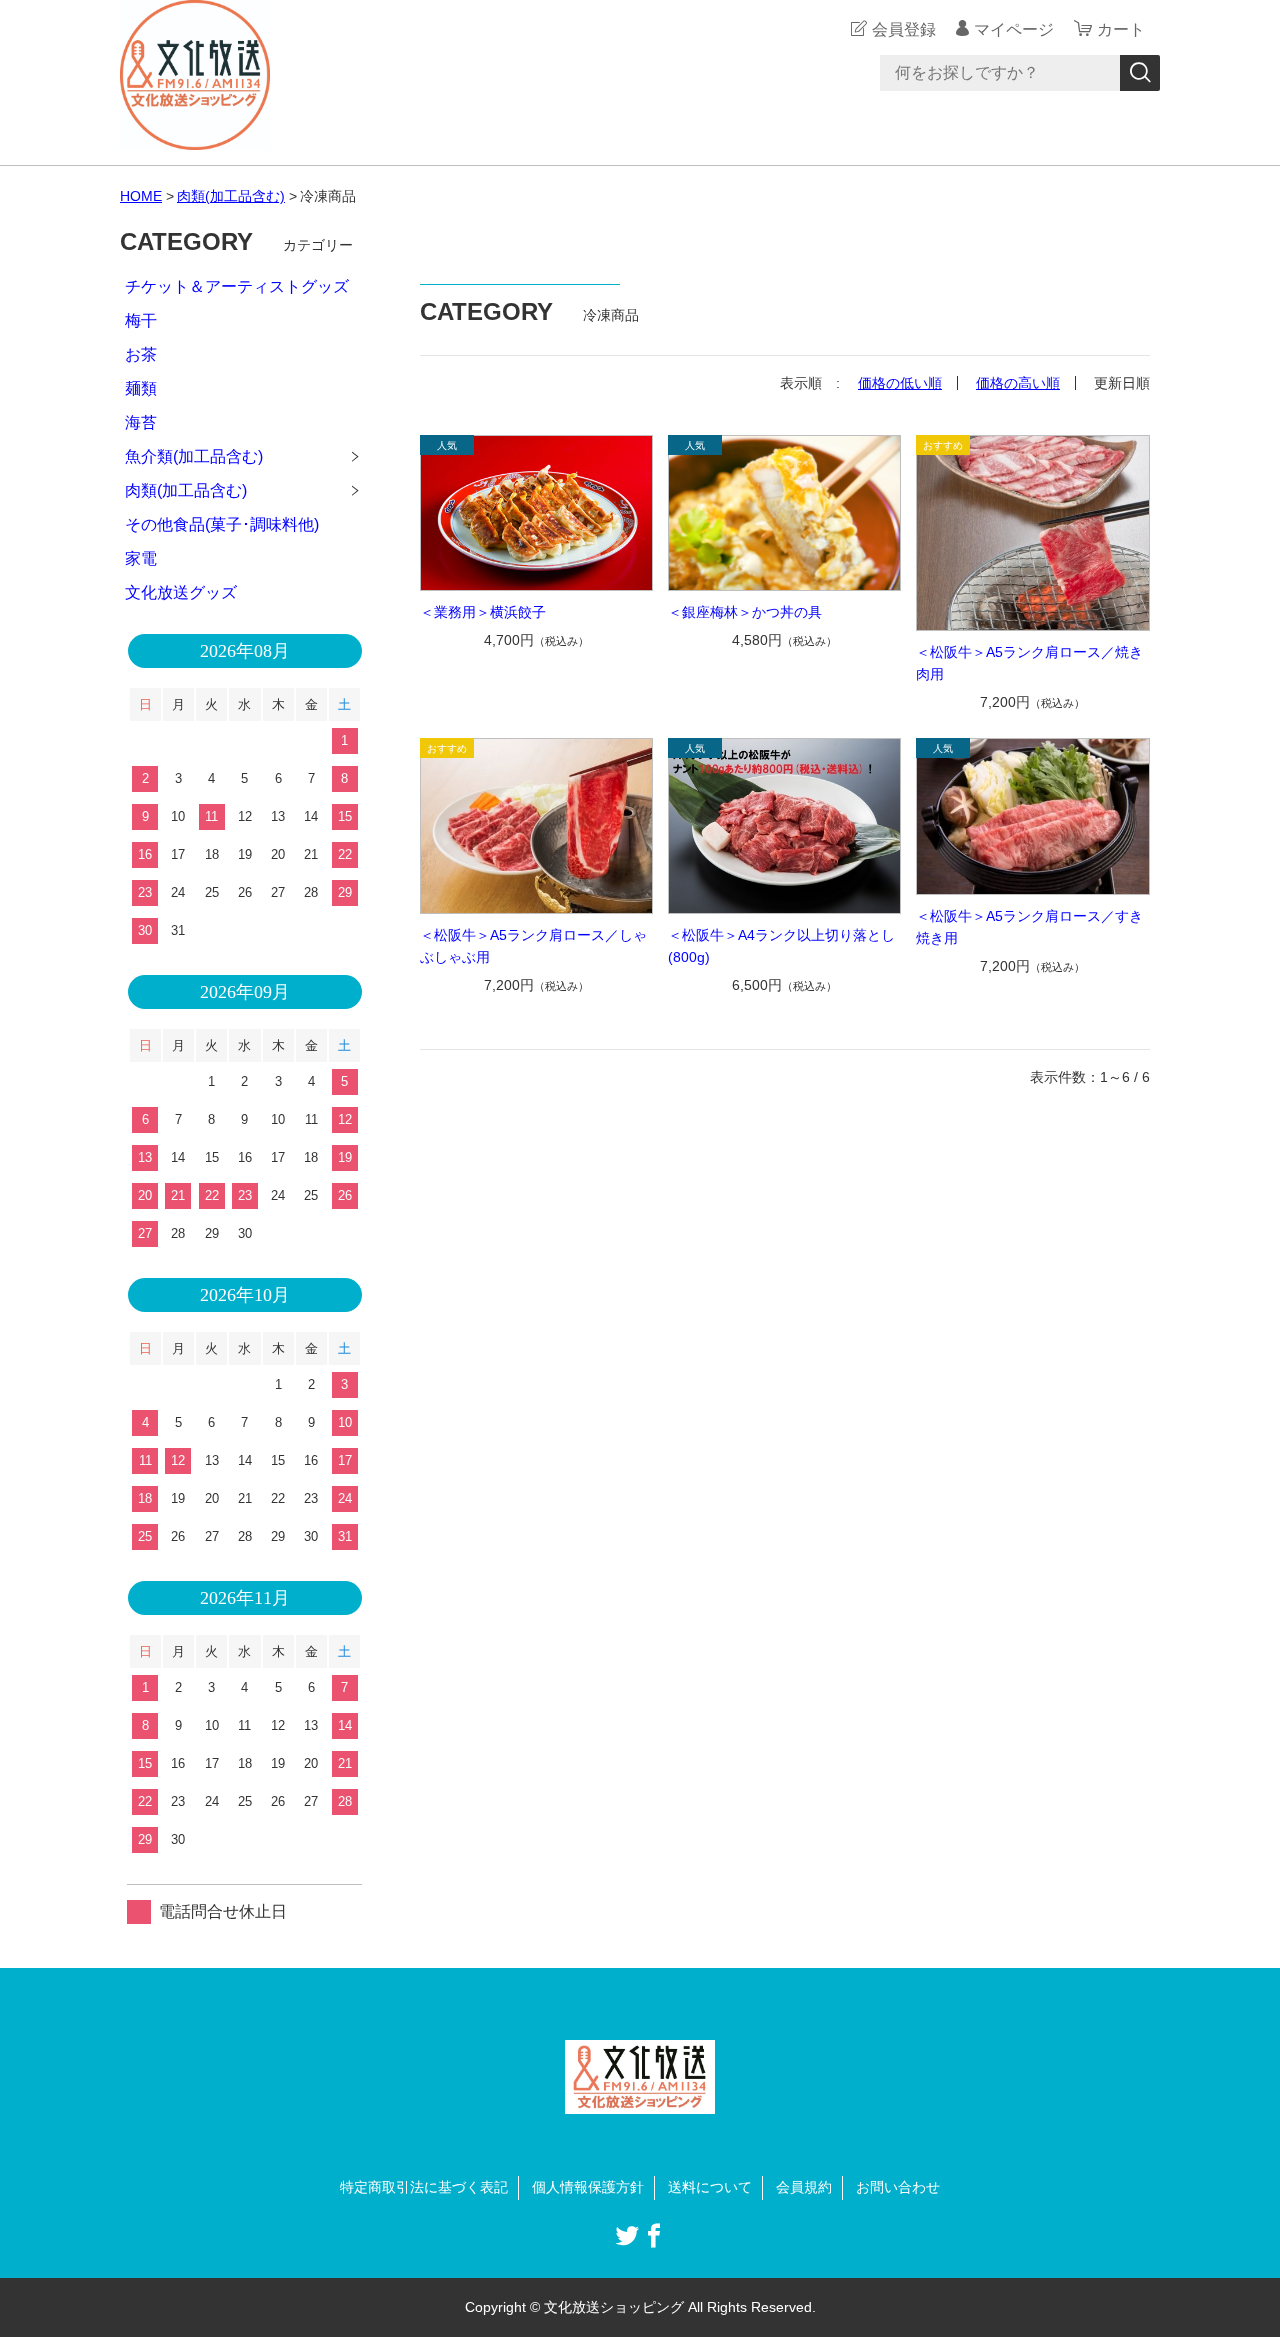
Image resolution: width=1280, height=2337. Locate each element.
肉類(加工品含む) (231, 196)
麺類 (141, 388)
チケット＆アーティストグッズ (237, 286)
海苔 (141, 422)
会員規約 (804, 2187)
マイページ (1014, 29)
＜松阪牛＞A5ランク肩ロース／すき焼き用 (1029, 927)
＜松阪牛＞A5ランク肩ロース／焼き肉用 (1029, 663)
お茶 (141, 354)
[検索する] (1140, 73)
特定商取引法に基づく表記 (424, 2187)
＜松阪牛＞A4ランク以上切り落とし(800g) (781, 946)
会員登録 (904, 29)
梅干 (141, 320)
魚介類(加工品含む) (194, 456)
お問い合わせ (898, 2187)
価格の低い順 (900, 383)
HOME (141, 196)
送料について (710, 2187)
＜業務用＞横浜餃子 (483, 612)
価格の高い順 (1018, 383)
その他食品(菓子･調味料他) (222, 524)
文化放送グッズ (181, 592)
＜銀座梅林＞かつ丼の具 (745, 612)
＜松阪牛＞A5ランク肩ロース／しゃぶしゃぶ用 (533, 946)
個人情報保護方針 (588, 2187)
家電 (141, 558)
